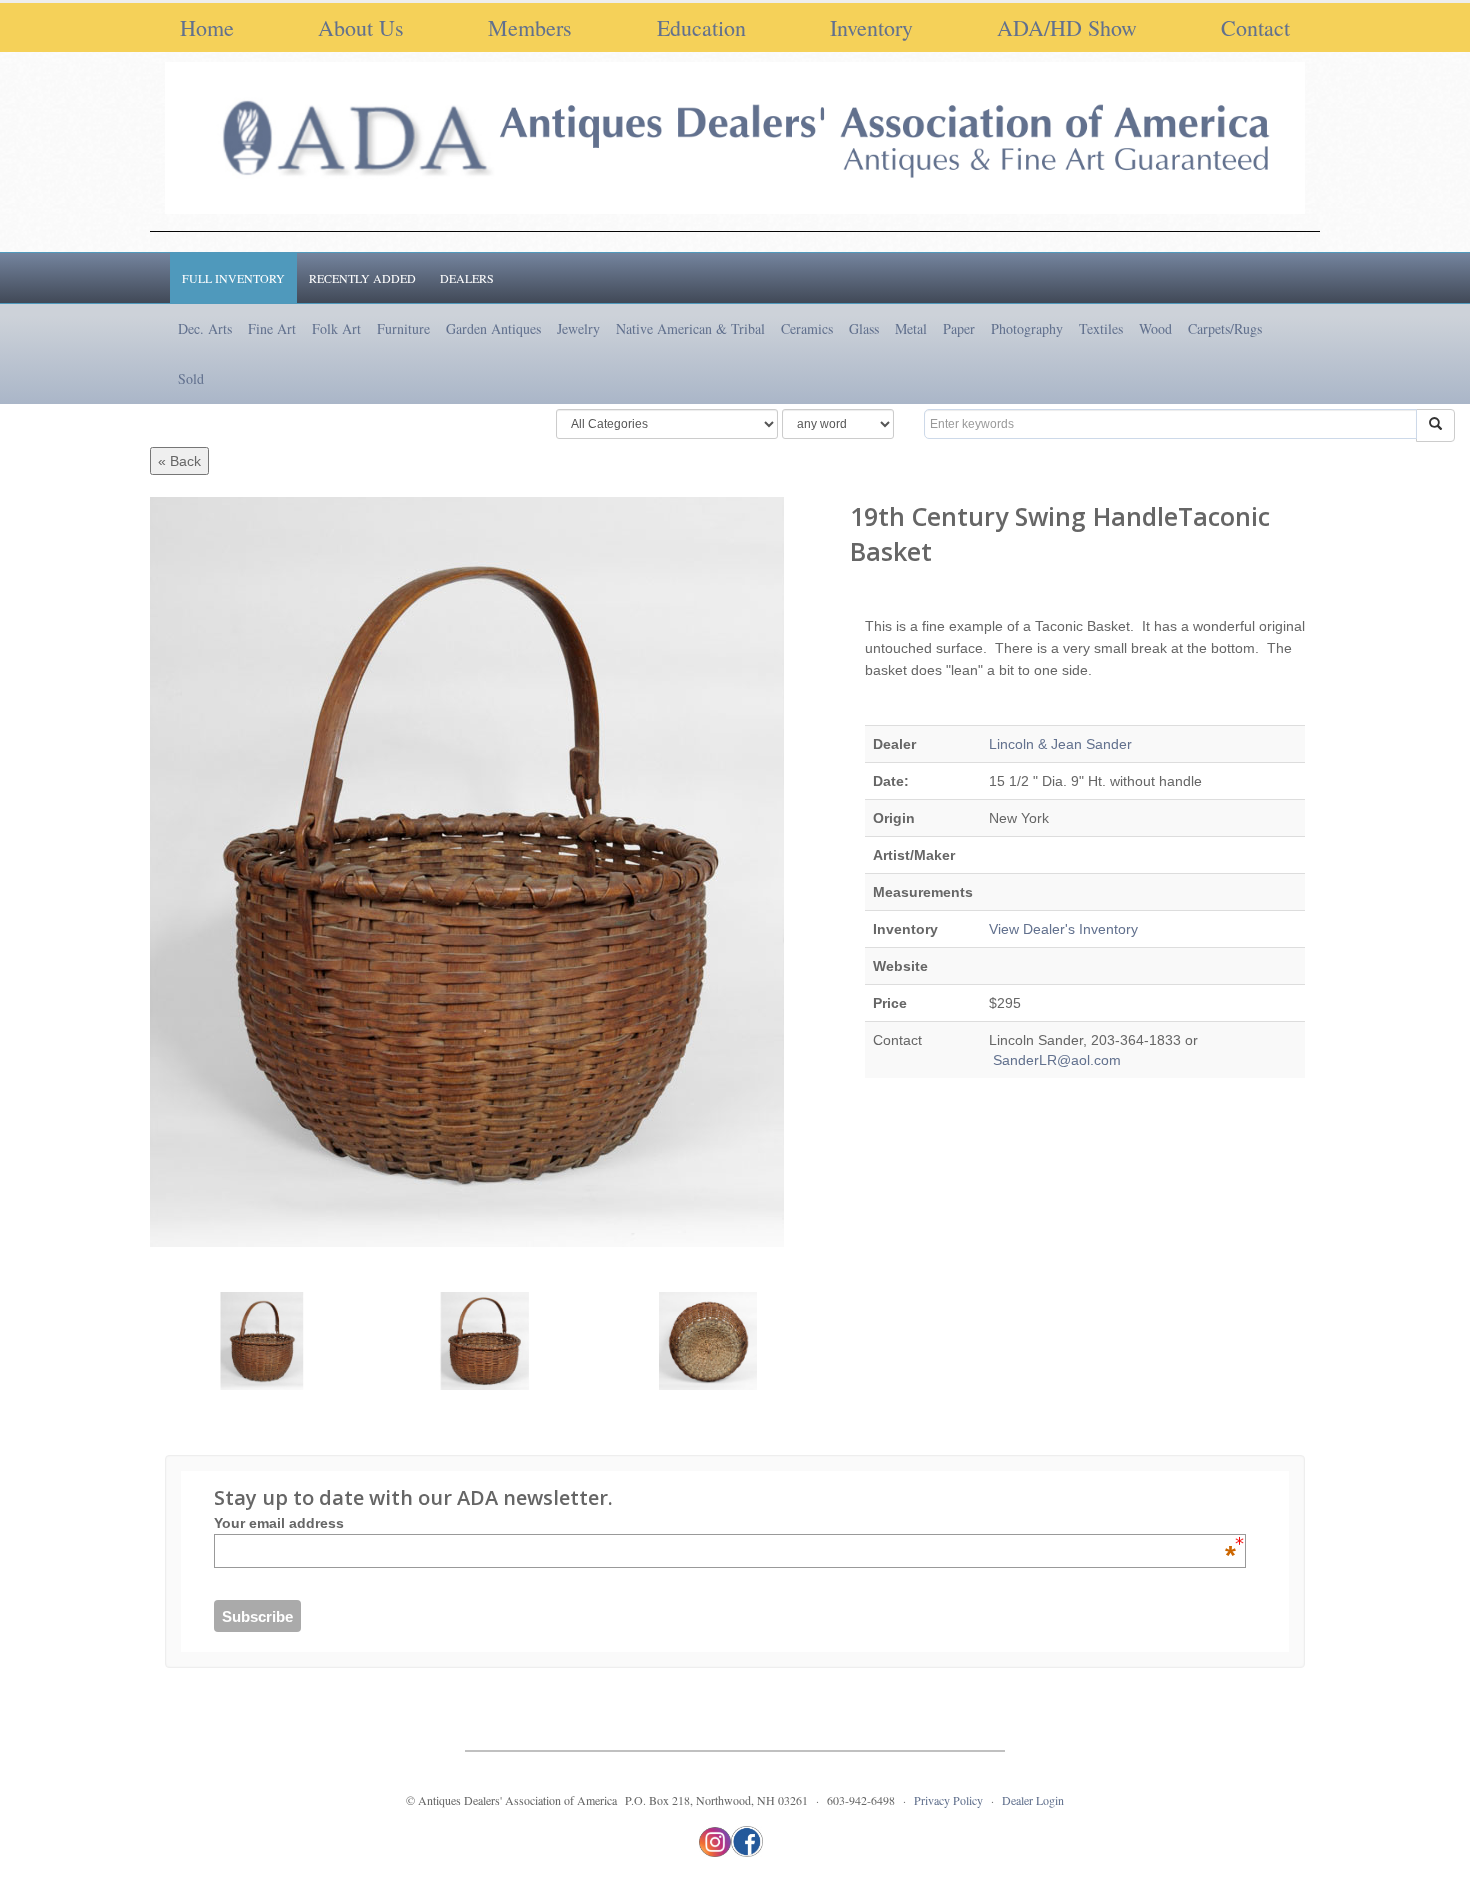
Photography (1027, 328)
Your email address (725, 1523)
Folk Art (336, 328)
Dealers (467, 278)
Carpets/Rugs (1225, 328)
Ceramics (807, 328)
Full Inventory (233, 278)
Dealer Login (1033, 1800)
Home (207, 27)
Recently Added (362, 278)
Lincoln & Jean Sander (1060, 744)
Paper (959, 328)
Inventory (871, 27)
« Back (179, 461)
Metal (911, 328)
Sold (191, 378)
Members (530, 27)
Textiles (1101, 328)
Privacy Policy (948, 1800)
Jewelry (578, 328)
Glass (864, 328)
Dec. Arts (205, 328)
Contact (1255, 27)
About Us (361, 27)
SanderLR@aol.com (1055, 1060)
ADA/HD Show (1067, 27)
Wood (1155, 328)
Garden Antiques (493, 328)
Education (701, 27)
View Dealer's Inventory (1063, 929)
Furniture (403, 328)
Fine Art (272, 328)
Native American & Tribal (690, 328)
